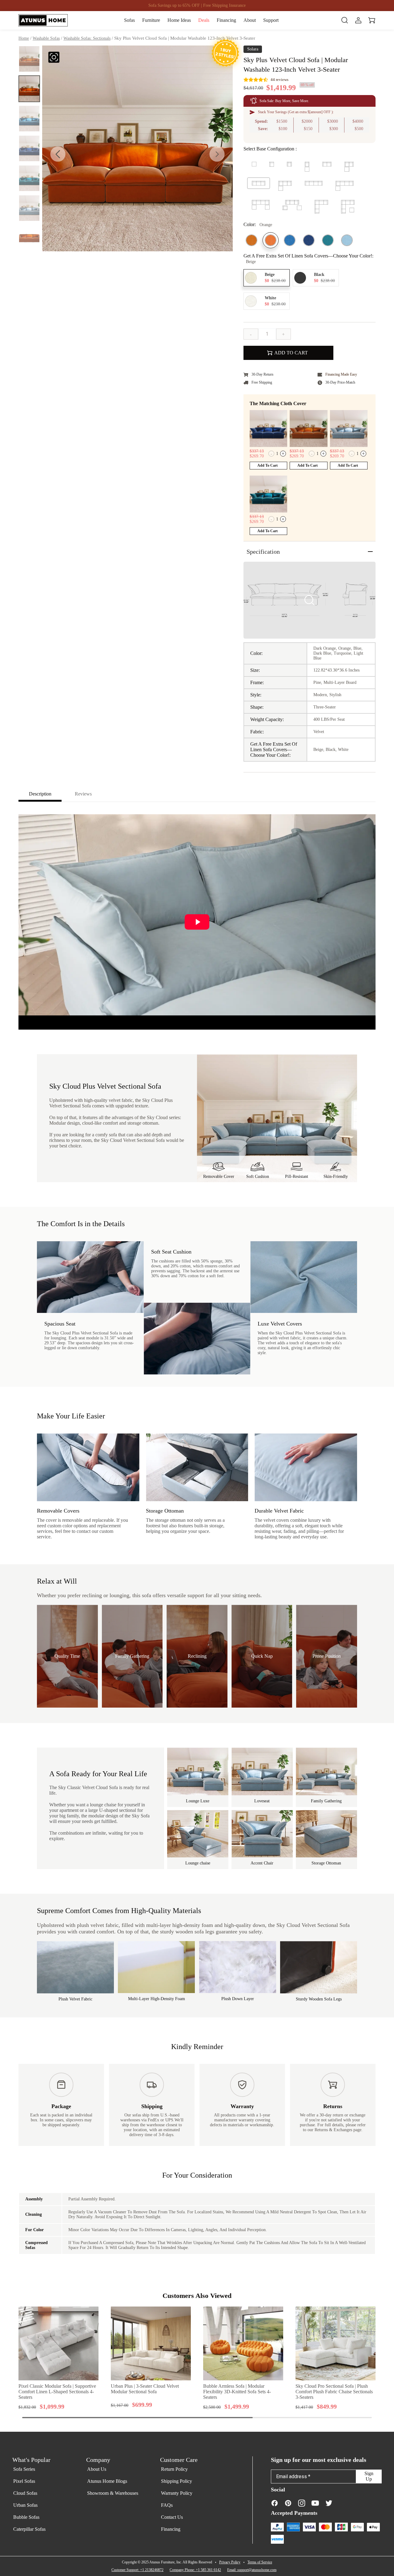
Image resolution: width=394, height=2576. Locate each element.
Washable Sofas (46, 38)
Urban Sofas (25, 2505)
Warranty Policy (177, 2493)
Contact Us (172, 2517)
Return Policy (174, 2469)
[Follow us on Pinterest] (288, 2503)
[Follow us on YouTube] (315, 2503)
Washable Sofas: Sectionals (87, 38)
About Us (97, 2469)
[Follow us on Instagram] (302, 2503)
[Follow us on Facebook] (275, 2503)
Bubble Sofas (26, 2517)
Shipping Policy (177, 2481)
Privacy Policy (230, 2562)
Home (24, 38)
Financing (171, 2529)
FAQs (167, 2505)
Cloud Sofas (25, 2493)
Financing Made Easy (341, 374)
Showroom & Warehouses (113, 2493)
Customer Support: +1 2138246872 (137, 2570)
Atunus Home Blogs (107, 2481)
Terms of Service (260, 2562)
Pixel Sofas (24, 2481)
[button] (217, 154)
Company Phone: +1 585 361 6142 (195, 2570)
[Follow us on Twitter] (329, 2503)
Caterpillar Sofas (29, 2529)
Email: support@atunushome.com (252, 2570)
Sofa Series (24, 2469)
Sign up (369, 2476)
